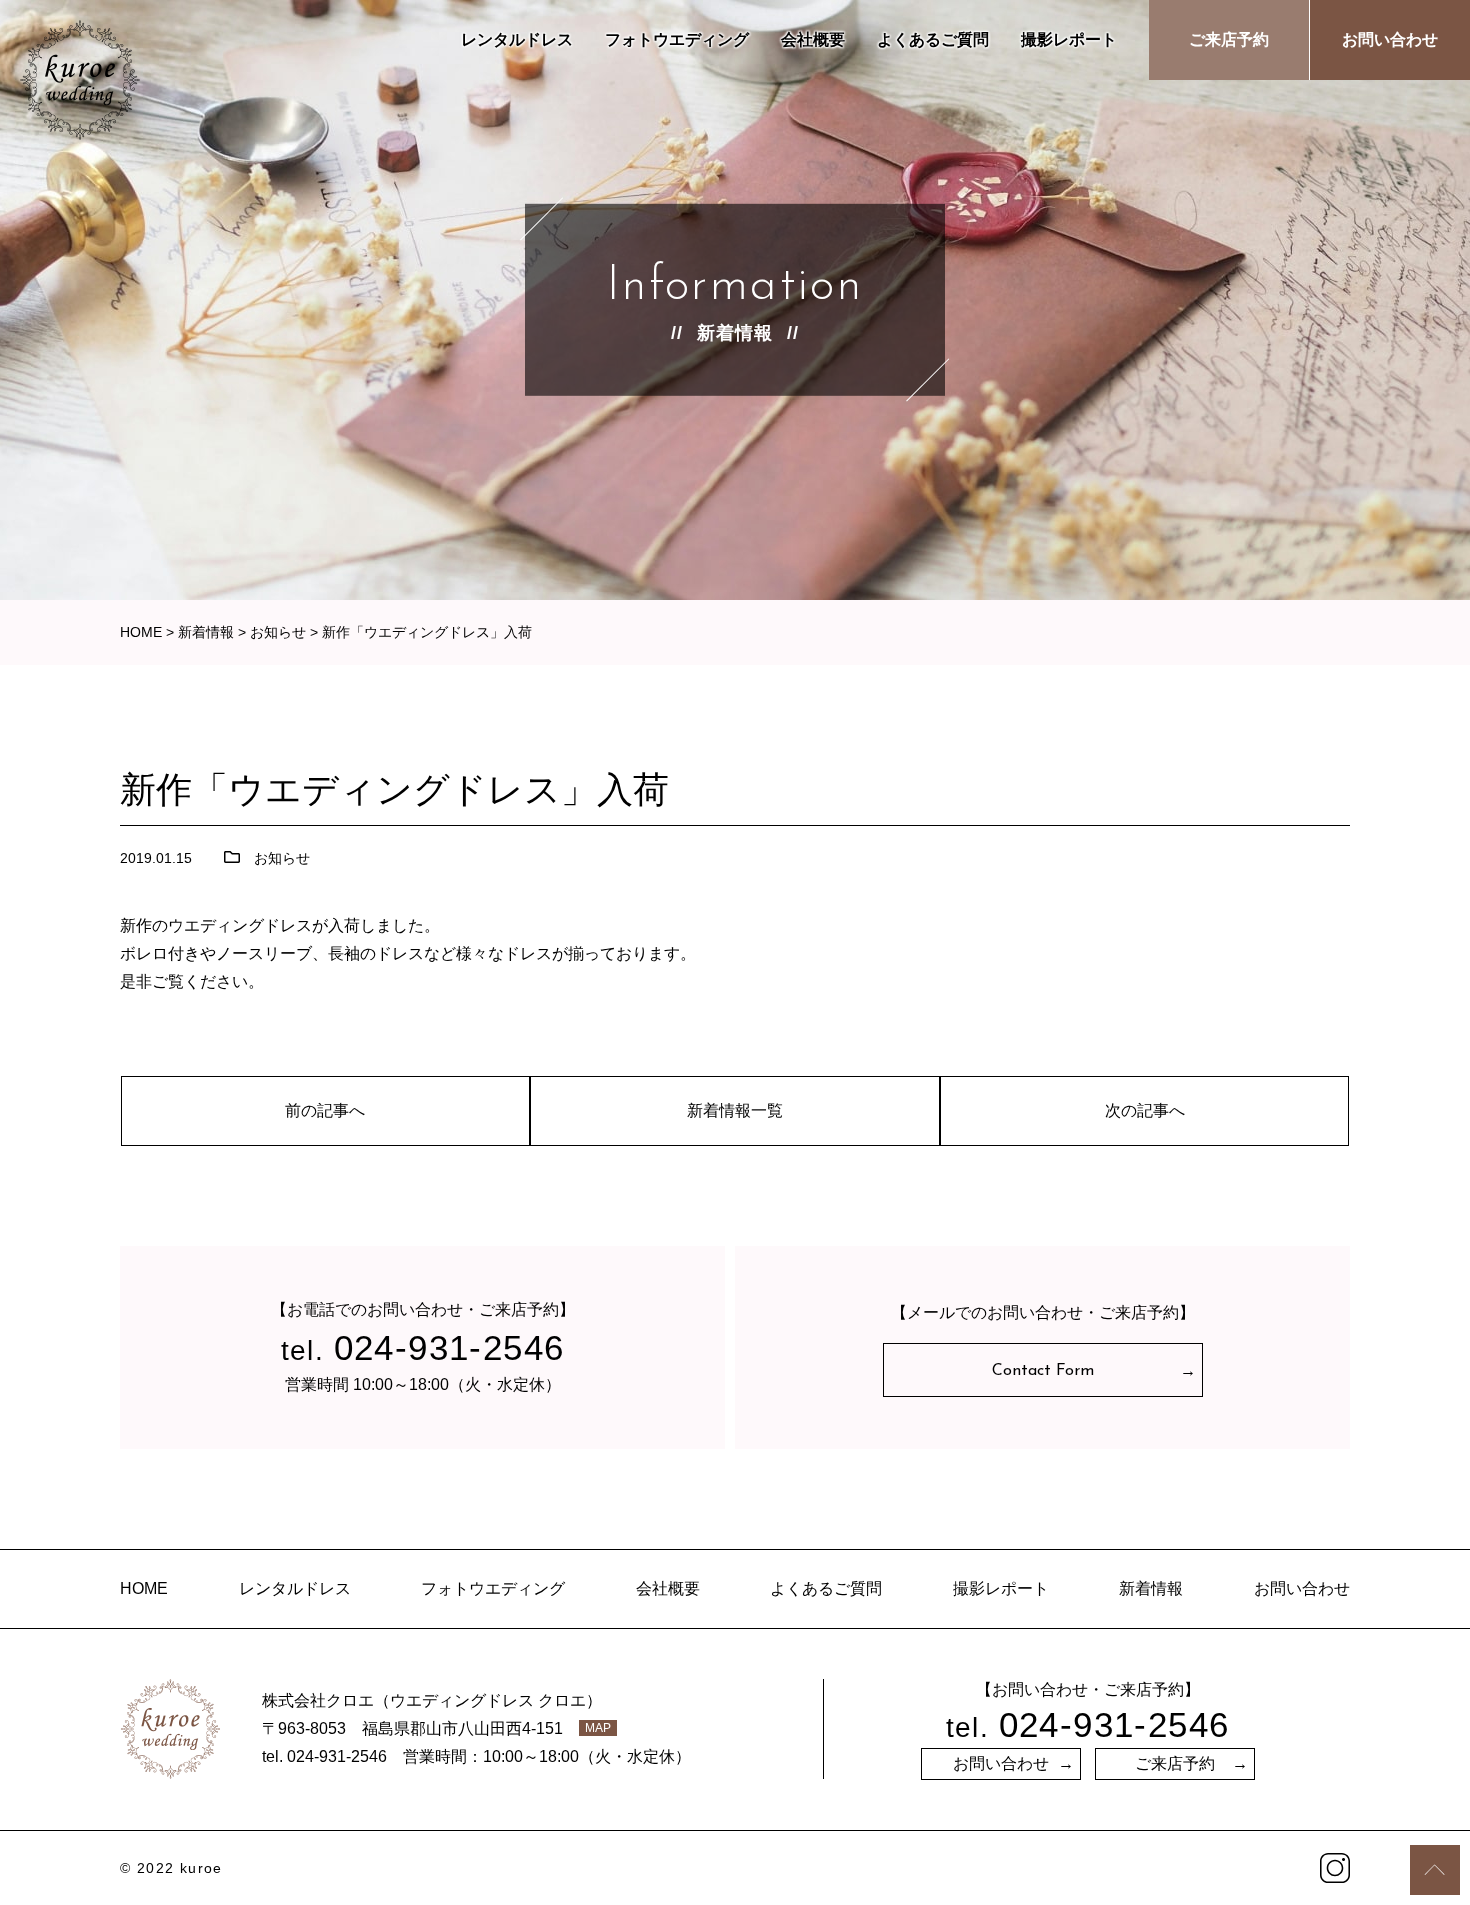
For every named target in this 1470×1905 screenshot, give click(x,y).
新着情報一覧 (735, 1110)
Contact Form (1043, 1371)
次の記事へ (1145, 1110)
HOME (144, 1588)
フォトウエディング (677, 39)
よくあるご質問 (933, 39)
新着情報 (1151, 1588)
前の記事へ (325, 1110)
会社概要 (813, 39)
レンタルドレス (517, 39)
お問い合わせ (1390, 39)
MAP (598, 1728)
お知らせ (282, 858)
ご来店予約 (1229, 39)
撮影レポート (1069, 39)
